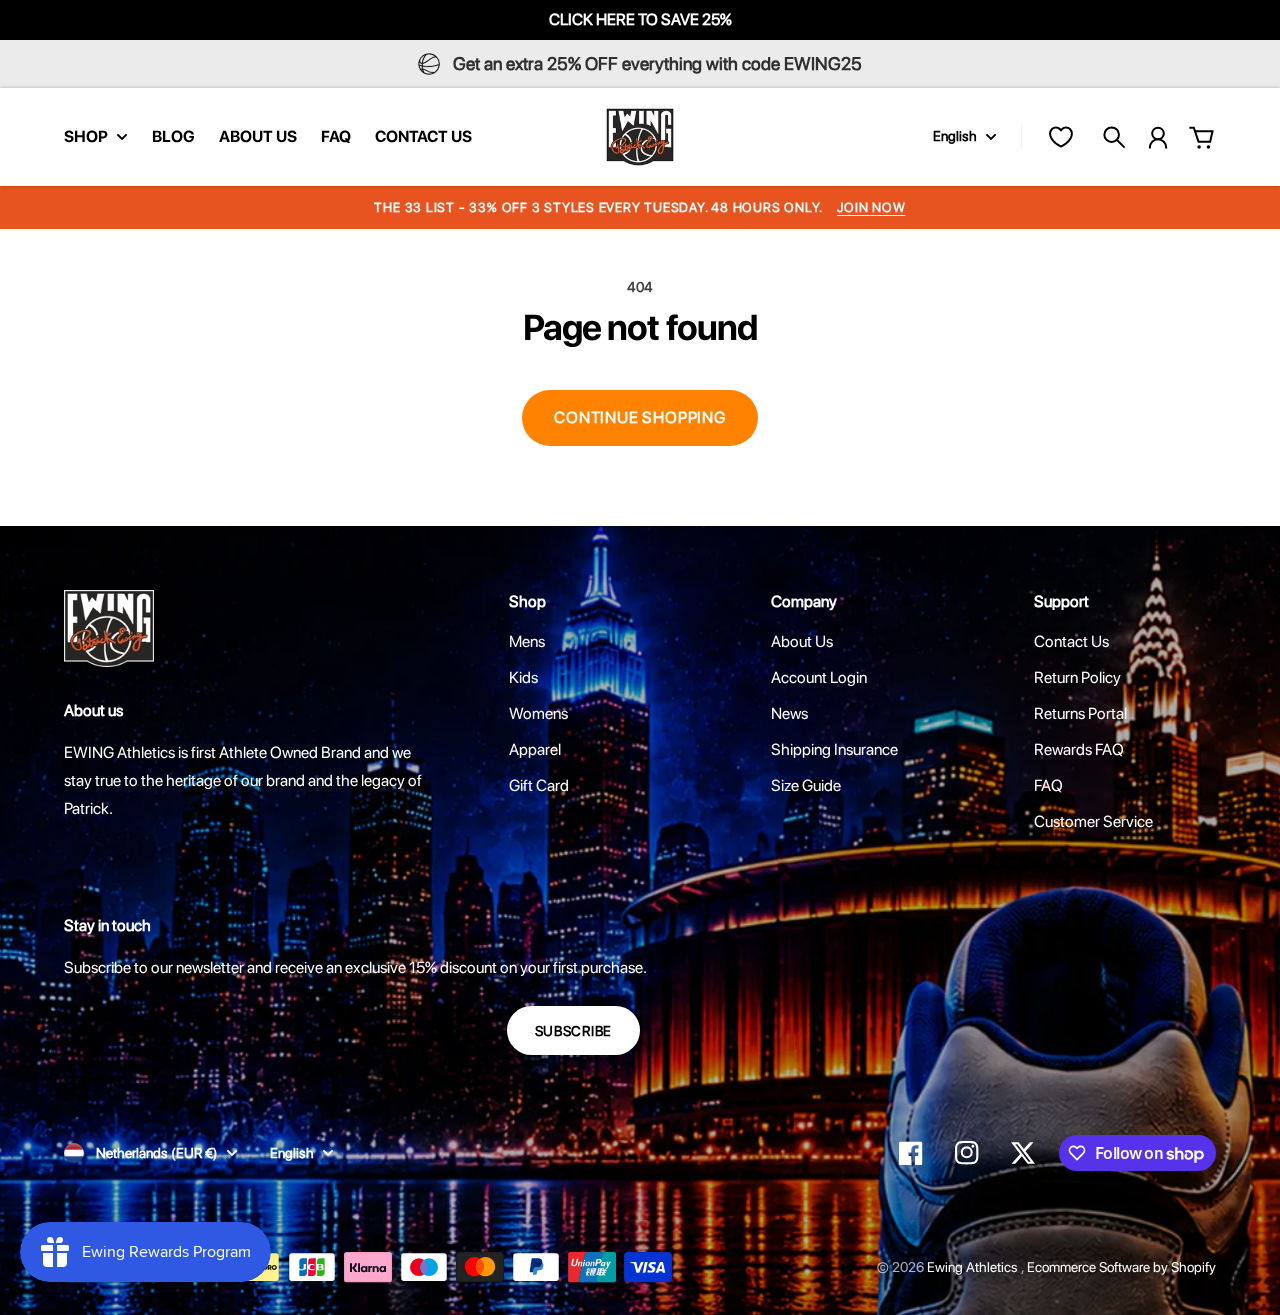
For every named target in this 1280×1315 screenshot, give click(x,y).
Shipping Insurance (834, 749)
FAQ (1048, 785)
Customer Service (1093, 821)
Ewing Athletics (974, 1267)
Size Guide (806, 785)
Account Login (819, 677)
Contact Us (1071, 641)
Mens (527, 641)
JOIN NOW (871, 207)
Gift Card (539, 785)
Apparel (535, 749)
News (789, 713)
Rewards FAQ (1079, 749)
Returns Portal (1080, 713)
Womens (538, 713)
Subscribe (573, 1031)
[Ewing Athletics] (640, 137)
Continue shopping (640, 417)
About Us (802, 641)
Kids (523, 677)
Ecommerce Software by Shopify (1121, 1267)
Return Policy (1077, 677)
